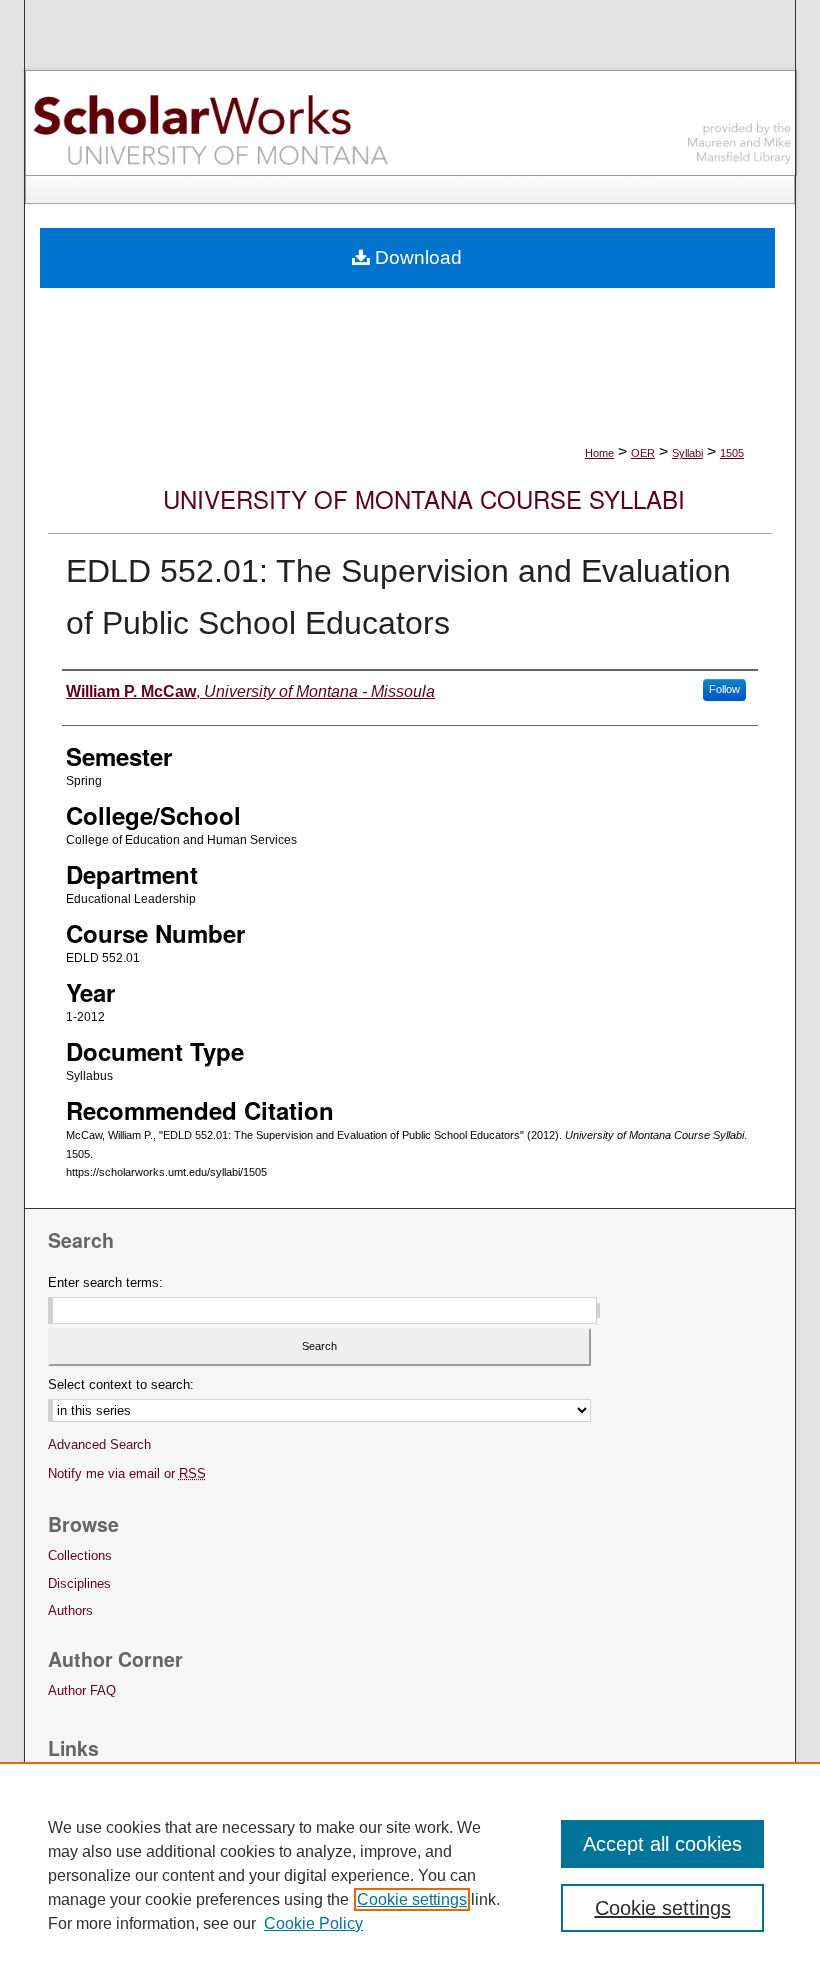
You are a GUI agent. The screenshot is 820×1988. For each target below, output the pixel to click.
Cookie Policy (313, 1923)
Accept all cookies (662, 1844)
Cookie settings (412, 1899)
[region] (410, 1875)
